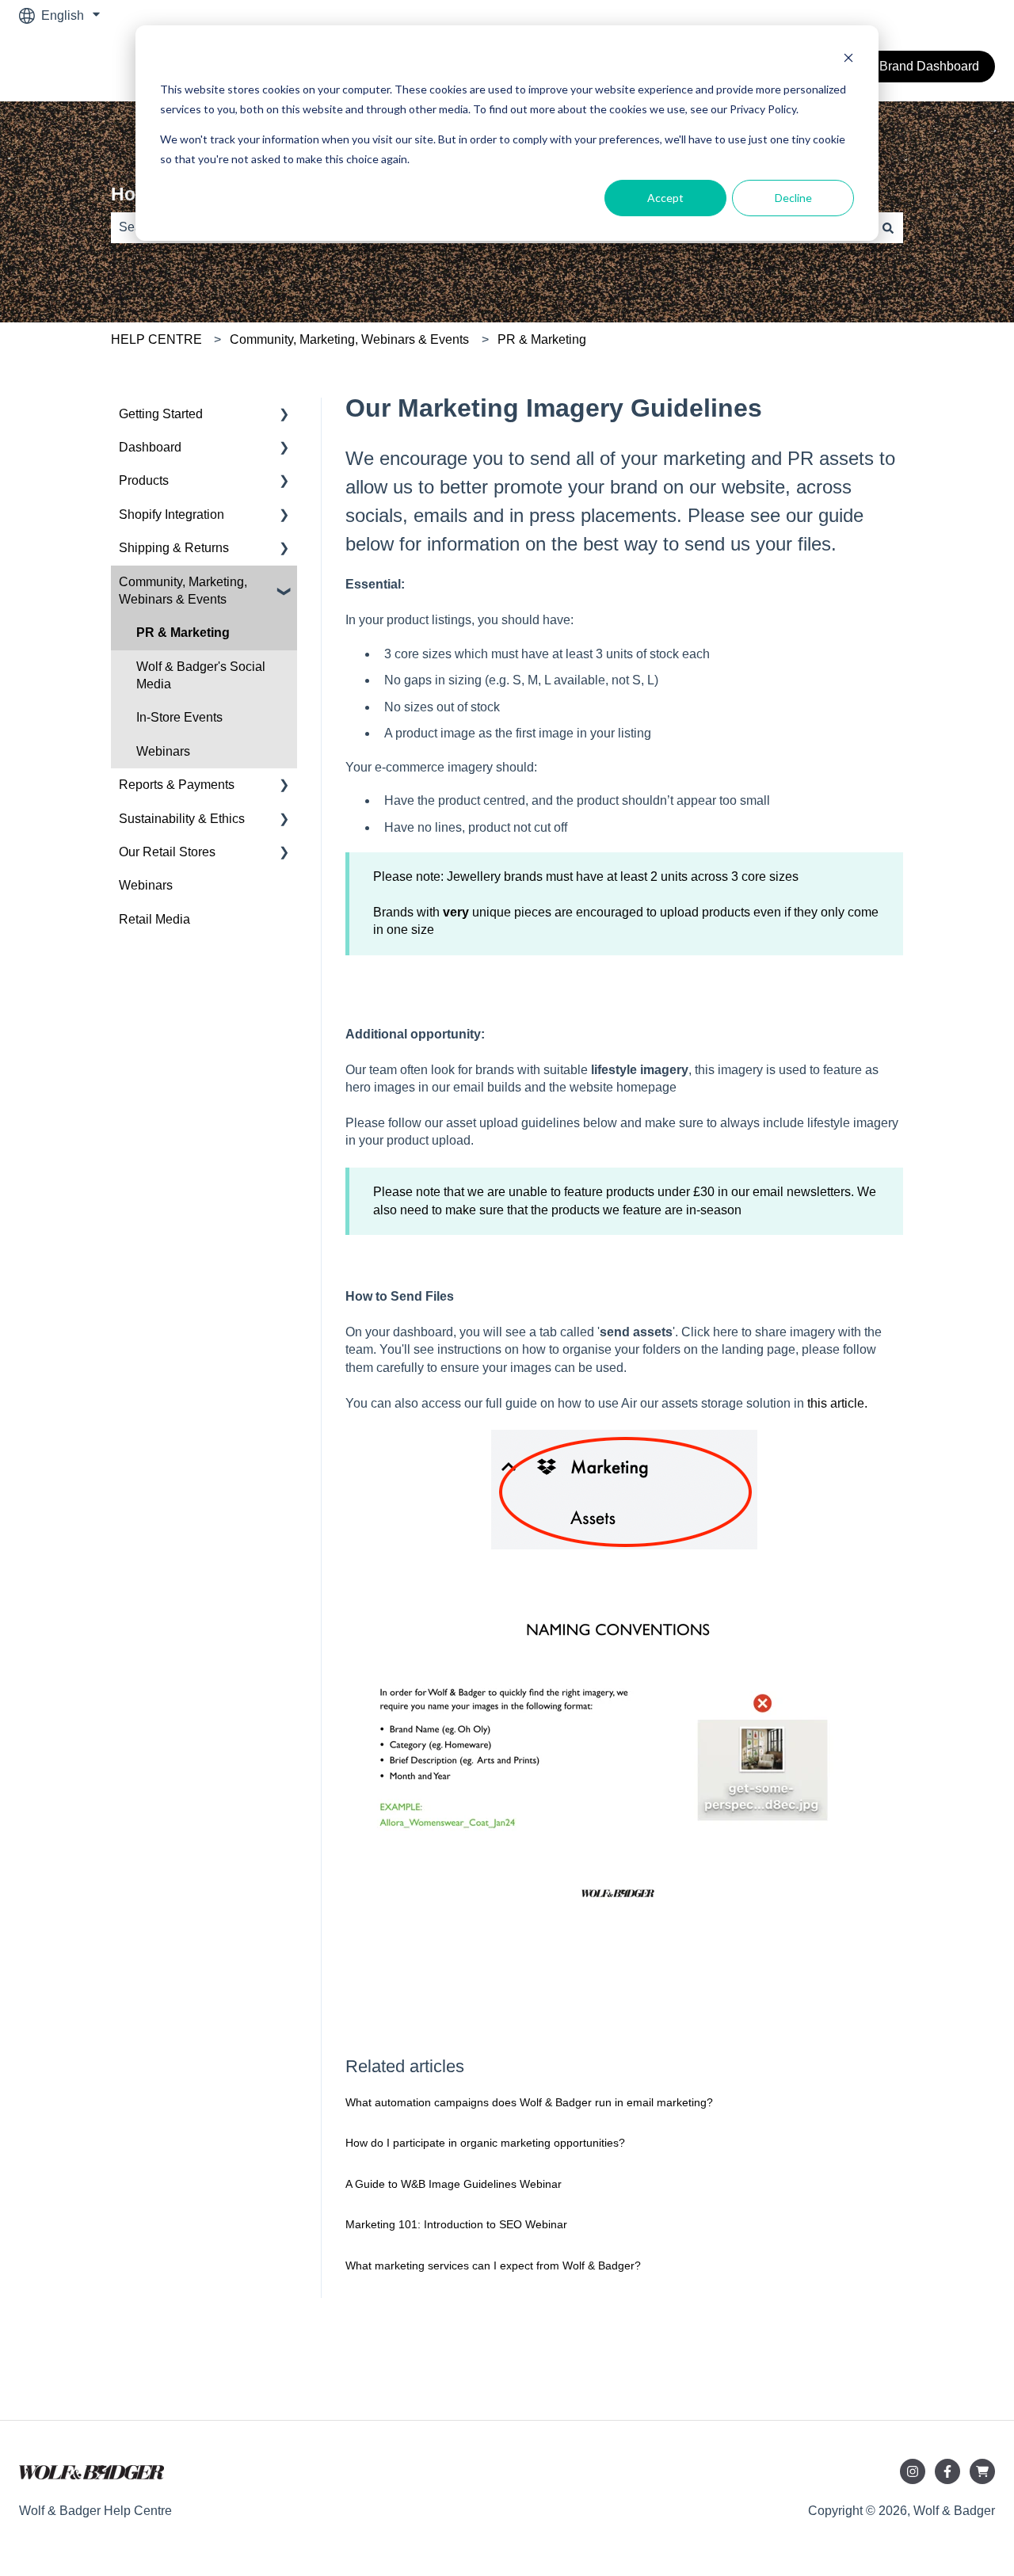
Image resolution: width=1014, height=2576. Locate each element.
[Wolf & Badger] (982, 2471)
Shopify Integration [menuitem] (172, 514)
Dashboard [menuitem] (150, 447)
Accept (665, 198)
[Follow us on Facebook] (947, 2471)
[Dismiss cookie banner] (848, 60)
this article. (837, 1403)
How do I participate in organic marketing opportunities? (485, 2143)
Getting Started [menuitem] (161, 414)
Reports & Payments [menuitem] (177, 785)
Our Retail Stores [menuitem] (167, 852)
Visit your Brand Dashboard (902, 66)
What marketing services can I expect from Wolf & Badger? (493, 2265)
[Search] (888, 227)
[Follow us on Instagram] (913, 2471)
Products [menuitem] (144, 480)
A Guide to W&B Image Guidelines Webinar (454, 2184)
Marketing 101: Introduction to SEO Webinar (456, 2224)
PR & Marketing (542, 339)
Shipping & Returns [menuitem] (174, 548)
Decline (793, 198)
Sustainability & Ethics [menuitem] (182, 819)
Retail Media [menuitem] (154, 919)
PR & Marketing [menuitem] (183, 633)
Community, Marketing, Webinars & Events (349, 339)
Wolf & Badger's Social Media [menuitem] (201, 675)
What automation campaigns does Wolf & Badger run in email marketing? (529, 2102)
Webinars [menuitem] (163, 751)
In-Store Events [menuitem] (179, 717)
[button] (284, 415)
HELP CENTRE (156, 339)
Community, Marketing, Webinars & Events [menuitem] (183, 591)
